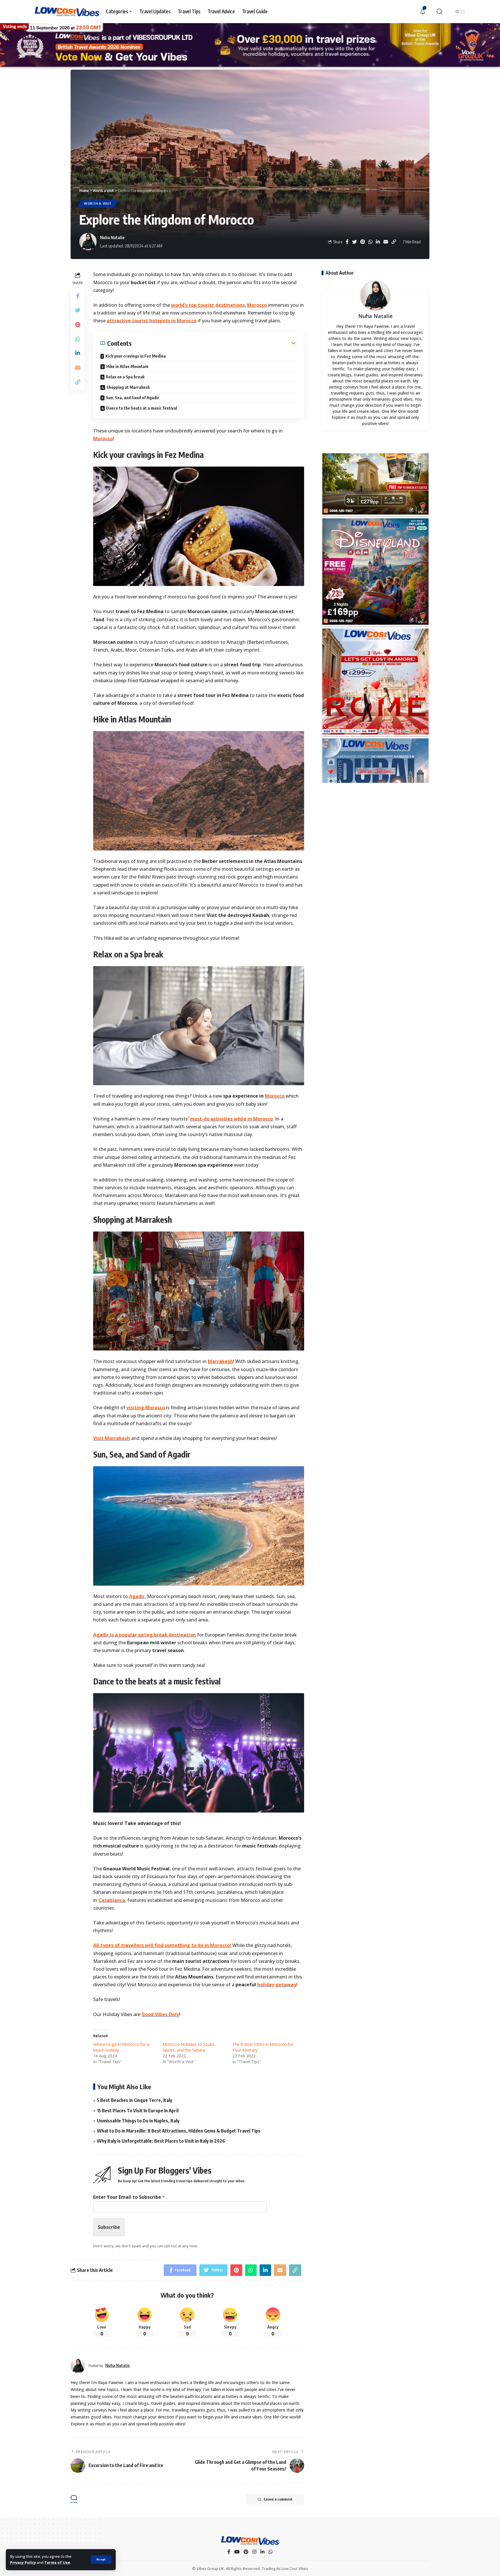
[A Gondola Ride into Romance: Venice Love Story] (375, 633)
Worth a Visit (98, 203)
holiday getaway (277, 1985)
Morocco (258, 305)
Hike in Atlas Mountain (127, 366)
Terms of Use (57, 2562)
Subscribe (109, 2227)
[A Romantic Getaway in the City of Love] (375, 523)
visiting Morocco (146, 1408)
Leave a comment (278, 2499)
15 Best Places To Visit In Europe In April (138, 2111)
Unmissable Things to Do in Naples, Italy (138, 2121)
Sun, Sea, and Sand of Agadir (133, 398)
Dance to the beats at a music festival (142, 408)
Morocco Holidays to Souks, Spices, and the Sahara (189, 2047)
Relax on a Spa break (125, 377)
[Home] (250, 2541)
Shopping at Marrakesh (128, 387)
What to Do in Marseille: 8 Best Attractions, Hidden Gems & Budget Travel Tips (179, 2131)
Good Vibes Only (160, 2014)
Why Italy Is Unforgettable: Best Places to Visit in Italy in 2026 (161, 2141)
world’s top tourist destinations (208, 305)
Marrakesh (220, 1361)
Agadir (137, 1596)
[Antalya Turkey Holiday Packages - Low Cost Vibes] (375, 743)
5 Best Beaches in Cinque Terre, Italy (135, 2100)
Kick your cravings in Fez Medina (136, 356)
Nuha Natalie (112, 237)
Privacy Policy (23, 2562)
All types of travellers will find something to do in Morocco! (162, 1945)
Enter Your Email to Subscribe (129, 2197)
